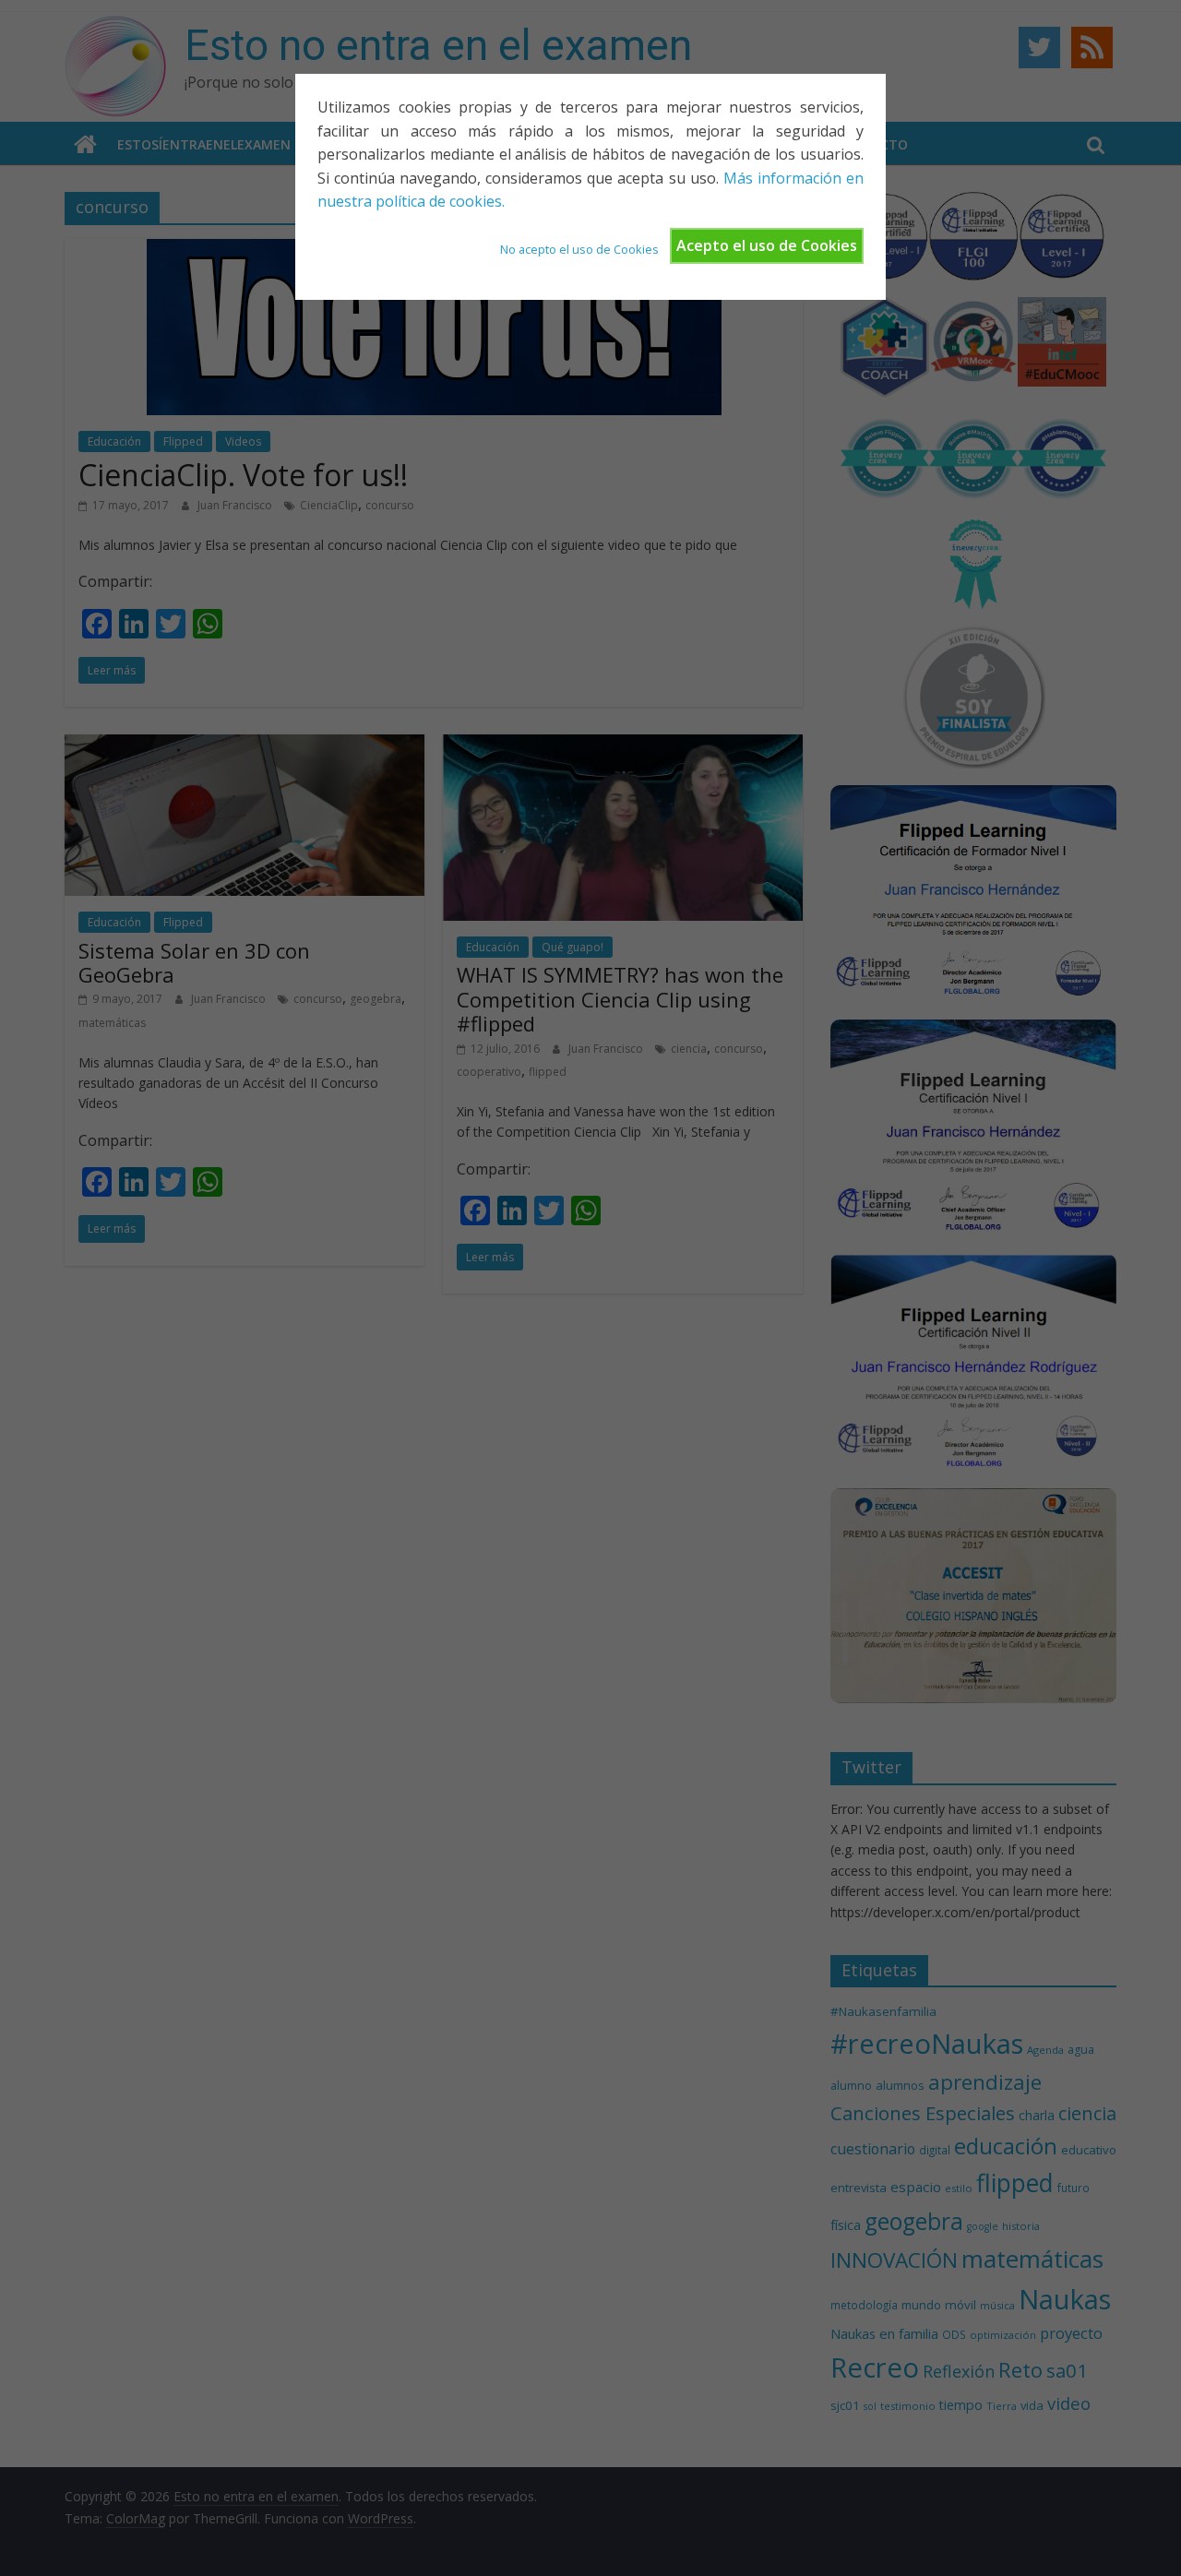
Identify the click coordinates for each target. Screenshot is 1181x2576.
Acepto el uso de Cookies (767, 245)
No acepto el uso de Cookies (579, 249)
